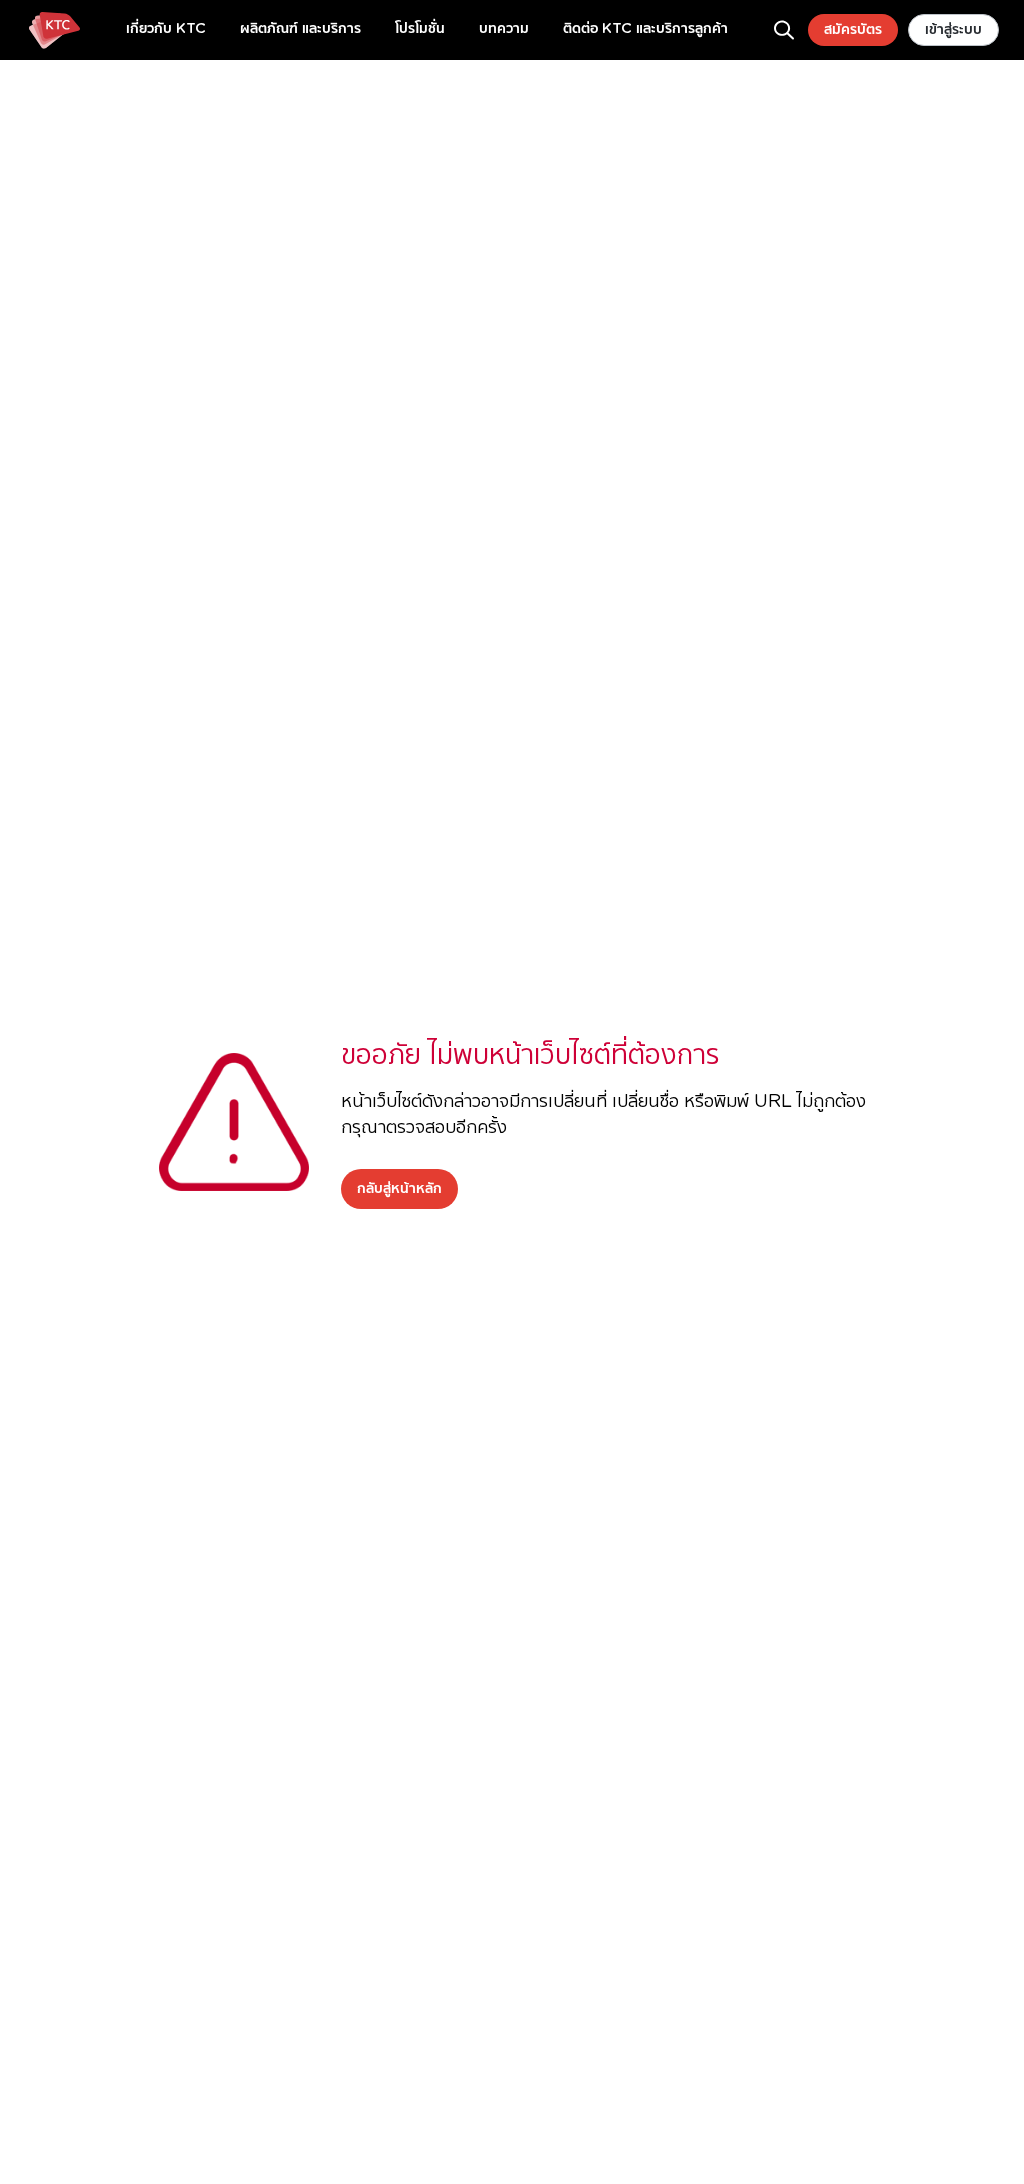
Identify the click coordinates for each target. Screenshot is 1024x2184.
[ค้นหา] (784, 30)
